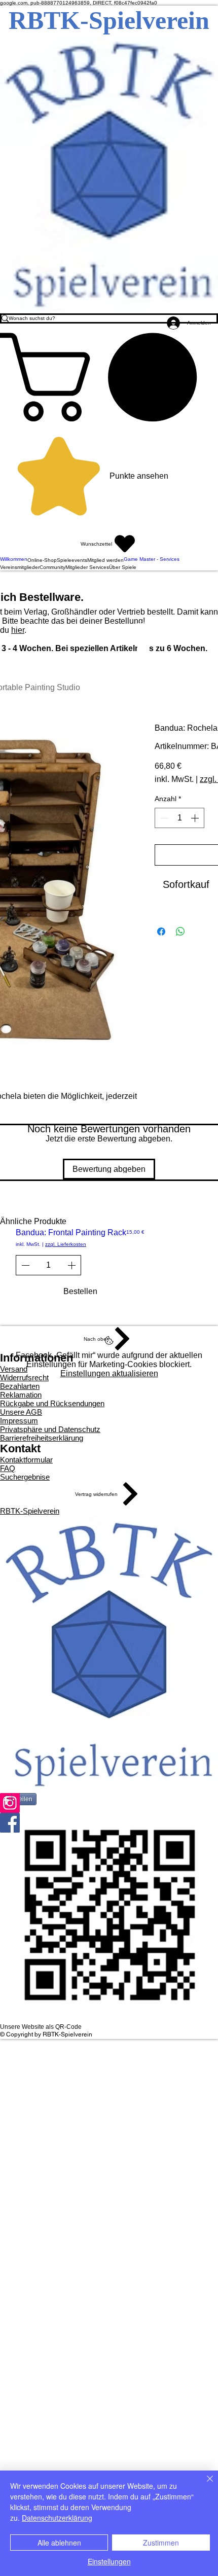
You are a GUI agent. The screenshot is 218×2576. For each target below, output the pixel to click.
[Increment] (196, 818)
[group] (109, 1269)
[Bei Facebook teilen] (161, 932)
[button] (109, 377)
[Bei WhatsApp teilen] (180, 932)
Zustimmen (161, 2543)
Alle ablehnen (59, 2543)
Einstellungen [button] (109, 2561)
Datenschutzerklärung (57, 2518)
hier (18, 630)
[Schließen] (204, 2485)
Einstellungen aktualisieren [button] (109, 1373)
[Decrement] (163, 818)
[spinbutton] (179, 818)
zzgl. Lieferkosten (66, 1244)
